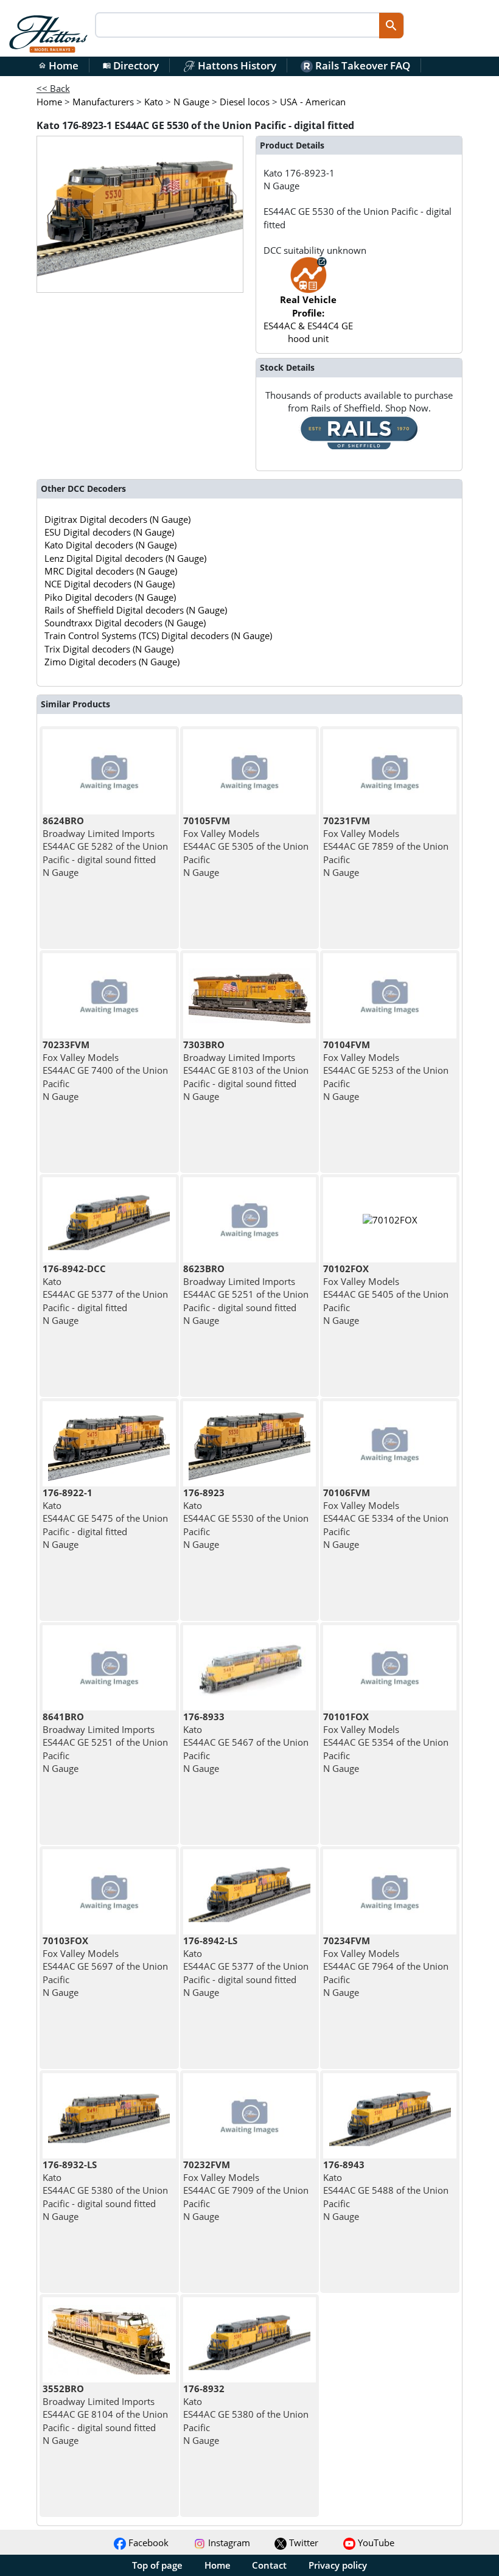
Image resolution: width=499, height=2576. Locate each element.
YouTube (375, 2543)
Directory (131, 65)
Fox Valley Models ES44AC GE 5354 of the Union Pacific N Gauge (386, 1742)
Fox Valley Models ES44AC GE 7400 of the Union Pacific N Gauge (105, 1070)
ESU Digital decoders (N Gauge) (109, 532)
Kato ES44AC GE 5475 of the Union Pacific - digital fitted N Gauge (105, 1518)
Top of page (157, 2565)
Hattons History (236, 65)
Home (58, 65)
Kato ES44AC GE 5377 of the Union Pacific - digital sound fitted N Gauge (246, 1966)
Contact (269, 2565)
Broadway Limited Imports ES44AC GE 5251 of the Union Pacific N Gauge (105, 1742)
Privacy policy (338, 2565)
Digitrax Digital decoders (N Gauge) (117, 519)
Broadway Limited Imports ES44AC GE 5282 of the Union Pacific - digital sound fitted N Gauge (105, 846)
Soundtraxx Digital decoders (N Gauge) (125, 623)
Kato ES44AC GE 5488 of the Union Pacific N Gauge (386, 2190)
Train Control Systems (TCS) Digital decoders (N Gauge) (158, 635)
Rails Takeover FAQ (361, 65)
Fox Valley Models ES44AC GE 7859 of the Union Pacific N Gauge (386, 846)
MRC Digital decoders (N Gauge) (111, 571)
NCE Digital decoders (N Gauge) (110, 584)
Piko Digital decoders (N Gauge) (110, 597)
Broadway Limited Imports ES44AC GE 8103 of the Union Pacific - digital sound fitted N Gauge (246, 1070)
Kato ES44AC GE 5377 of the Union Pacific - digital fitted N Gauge (105, 1294)
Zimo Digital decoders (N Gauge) (112, 662)
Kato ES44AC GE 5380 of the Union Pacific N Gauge (246, 2414)
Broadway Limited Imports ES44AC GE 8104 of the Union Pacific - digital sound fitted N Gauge (105, 2414)
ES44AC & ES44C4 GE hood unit (308, 319)
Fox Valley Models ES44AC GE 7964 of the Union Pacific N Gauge (386, 1966)
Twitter (302, 2543)
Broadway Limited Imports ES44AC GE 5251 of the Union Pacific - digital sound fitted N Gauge (246, 1294)
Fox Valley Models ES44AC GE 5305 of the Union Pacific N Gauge (246, 846)
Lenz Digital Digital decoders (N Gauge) (125, 558)
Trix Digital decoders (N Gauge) (109, 649)
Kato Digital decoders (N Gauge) (110, 545)
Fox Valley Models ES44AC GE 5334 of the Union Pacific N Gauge (386, 1518)
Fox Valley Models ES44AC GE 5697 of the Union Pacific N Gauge (105, 1966)
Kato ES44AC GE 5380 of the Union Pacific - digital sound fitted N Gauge (105, 2190)
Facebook (147, 2543)
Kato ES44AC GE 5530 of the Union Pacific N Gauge (246, 1518)
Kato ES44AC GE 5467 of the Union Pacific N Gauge (246, 1742)
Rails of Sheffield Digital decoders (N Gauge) (136, 610)
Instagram (228, 2543)
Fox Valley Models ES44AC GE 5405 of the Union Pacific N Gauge (386, 1294)
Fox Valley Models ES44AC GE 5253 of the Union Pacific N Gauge (386, 1070)
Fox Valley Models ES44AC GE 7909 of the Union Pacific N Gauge (246, 2190)
